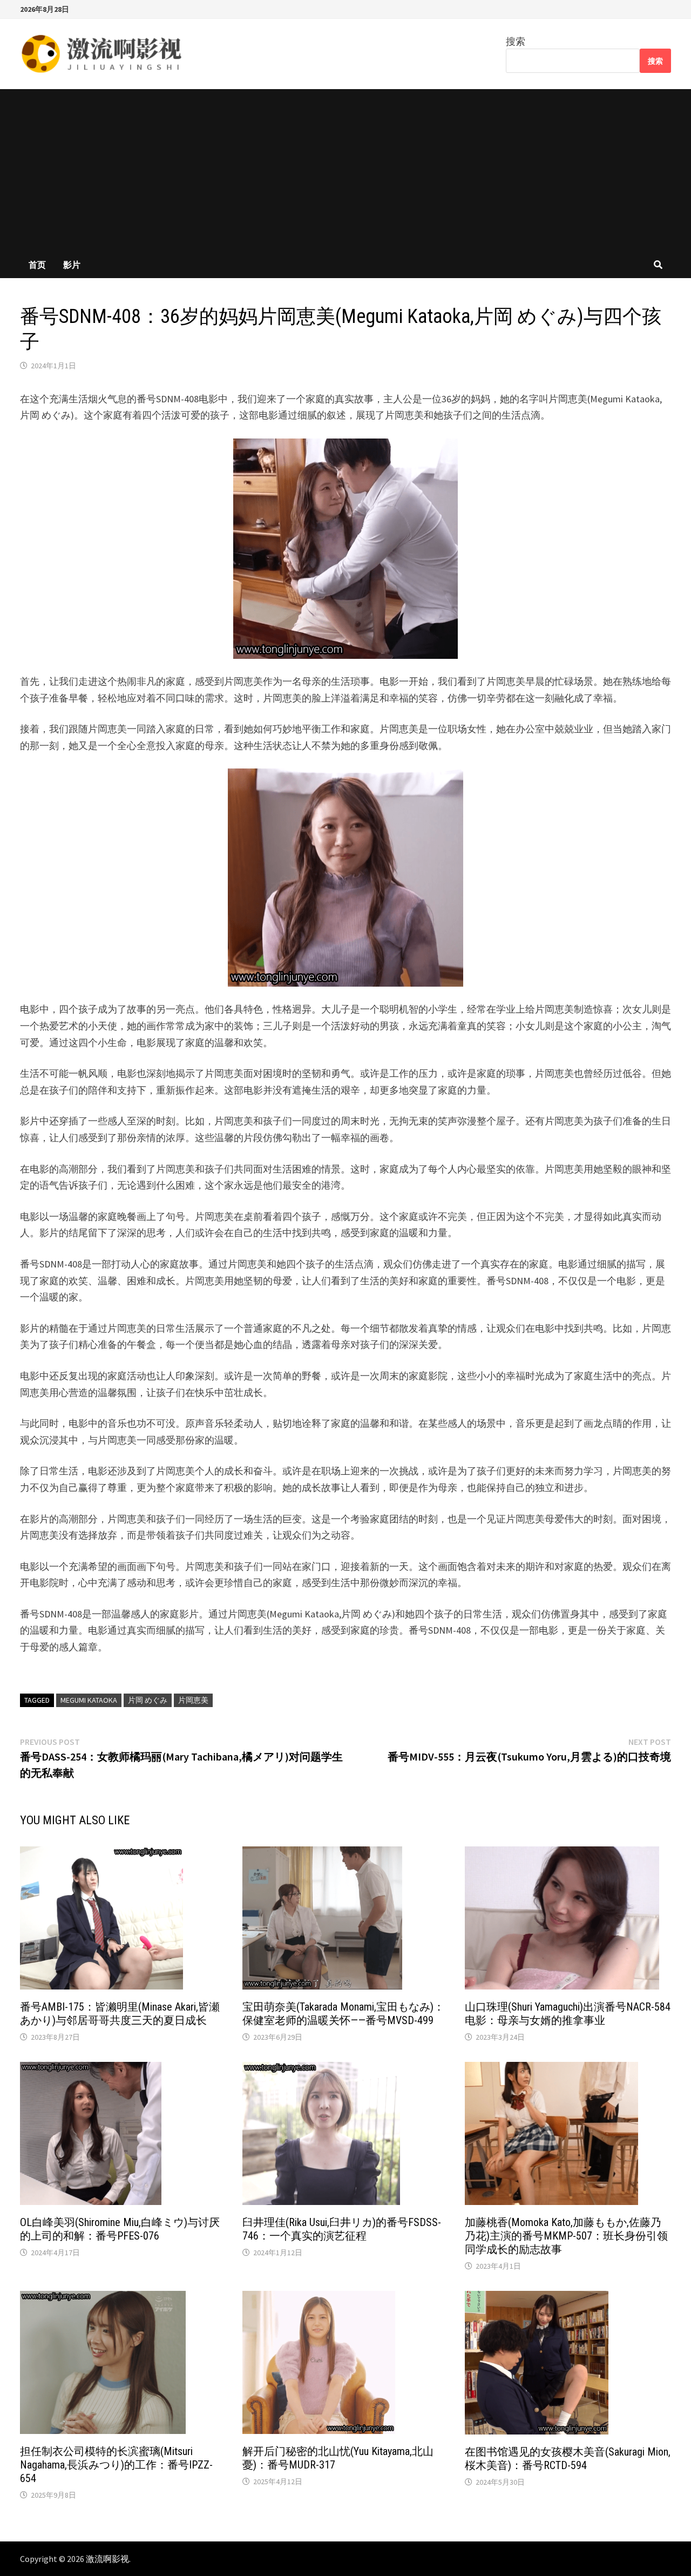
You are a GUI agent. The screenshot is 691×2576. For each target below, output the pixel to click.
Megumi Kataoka (89, 1700)
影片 (72, 265)
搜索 (516, 41)
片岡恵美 (193, 1700)
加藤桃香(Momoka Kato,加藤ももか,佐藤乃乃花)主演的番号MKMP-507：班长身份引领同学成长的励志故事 (566, 2236)
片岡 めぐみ (148, 1700)
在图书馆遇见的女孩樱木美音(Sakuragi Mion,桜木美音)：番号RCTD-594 (568, 2459)
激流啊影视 (107, 2559)
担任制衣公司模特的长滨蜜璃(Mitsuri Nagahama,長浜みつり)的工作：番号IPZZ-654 (116, 2465)
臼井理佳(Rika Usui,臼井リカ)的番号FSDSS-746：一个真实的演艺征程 (342, 2229)
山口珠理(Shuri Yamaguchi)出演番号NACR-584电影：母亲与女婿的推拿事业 (568, 2014)
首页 (37, 265)
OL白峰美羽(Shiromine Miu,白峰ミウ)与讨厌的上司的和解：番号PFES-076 (120, 2229)
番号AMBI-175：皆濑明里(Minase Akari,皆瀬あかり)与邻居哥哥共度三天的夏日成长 (120, 2014)
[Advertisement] (345, 170)
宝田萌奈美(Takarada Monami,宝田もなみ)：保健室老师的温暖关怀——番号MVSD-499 (343, 2014)
